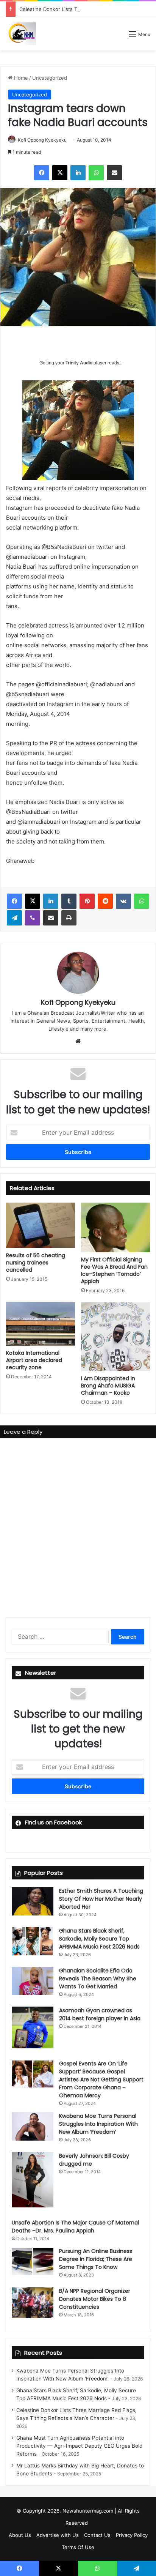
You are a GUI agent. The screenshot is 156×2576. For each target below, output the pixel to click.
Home (20, 78)
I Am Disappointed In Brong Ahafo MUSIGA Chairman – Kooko (108, 1386)
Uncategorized (50, 78)
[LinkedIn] (78, 173)
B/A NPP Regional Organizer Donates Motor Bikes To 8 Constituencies (95, 2299)
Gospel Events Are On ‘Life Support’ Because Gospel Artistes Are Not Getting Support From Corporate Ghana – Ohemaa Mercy (101, 2079)
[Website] (78, 1041)
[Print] (69, 918)
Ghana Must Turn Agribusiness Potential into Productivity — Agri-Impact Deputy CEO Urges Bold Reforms (79, 2446)
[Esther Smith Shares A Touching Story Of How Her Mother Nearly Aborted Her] (33, 1901)
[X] (60, 173)
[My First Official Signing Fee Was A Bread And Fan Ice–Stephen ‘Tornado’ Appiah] (115, 1228)
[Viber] (33, 918)
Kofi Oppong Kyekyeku (42, 140)
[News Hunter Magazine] (21, 34)
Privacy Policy (132, 2535)
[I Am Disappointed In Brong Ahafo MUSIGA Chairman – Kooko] (115, 1337)
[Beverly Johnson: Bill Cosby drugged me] (33, 2180)
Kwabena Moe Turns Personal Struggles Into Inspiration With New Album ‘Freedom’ (98, 2124)
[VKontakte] (123, 901)
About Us (20, 2535)
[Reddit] (105, 901)
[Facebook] (42, 173)
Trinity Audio (79, 363)
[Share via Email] (114, 173)
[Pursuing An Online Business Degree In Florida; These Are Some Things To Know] (33, 2261)
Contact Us (97, 2535)
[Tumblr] (69, 901)
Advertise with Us (58, 2535)
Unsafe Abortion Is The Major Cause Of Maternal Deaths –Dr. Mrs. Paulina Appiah (75, 2227)
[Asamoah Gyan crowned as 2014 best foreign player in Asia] (33, 2027)
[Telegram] (14, 918)
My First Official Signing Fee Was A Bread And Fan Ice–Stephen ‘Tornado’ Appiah (114, 1270)
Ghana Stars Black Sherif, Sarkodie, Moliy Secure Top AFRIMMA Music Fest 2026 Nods (99, 1939)
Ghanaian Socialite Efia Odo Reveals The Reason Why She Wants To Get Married (98, 1979)
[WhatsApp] (96, 173)
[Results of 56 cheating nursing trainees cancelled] (41, 1226)
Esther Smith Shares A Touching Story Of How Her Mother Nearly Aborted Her (101, 1899)
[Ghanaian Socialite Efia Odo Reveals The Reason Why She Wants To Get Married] (33, 1981)
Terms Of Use (78, 2547)
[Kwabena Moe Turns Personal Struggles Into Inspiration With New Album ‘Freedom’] (33, 2126)
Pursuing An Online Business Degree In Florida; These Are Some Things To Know (96, 2259)
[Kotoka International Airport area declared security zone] (41, 1324)
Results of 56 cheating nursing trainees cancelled (36, 1263)
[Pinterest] (87, 901)
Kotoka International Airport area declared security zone (34, 1360)
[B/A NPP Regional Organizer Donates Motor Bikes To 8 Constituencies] (33, 2303)
